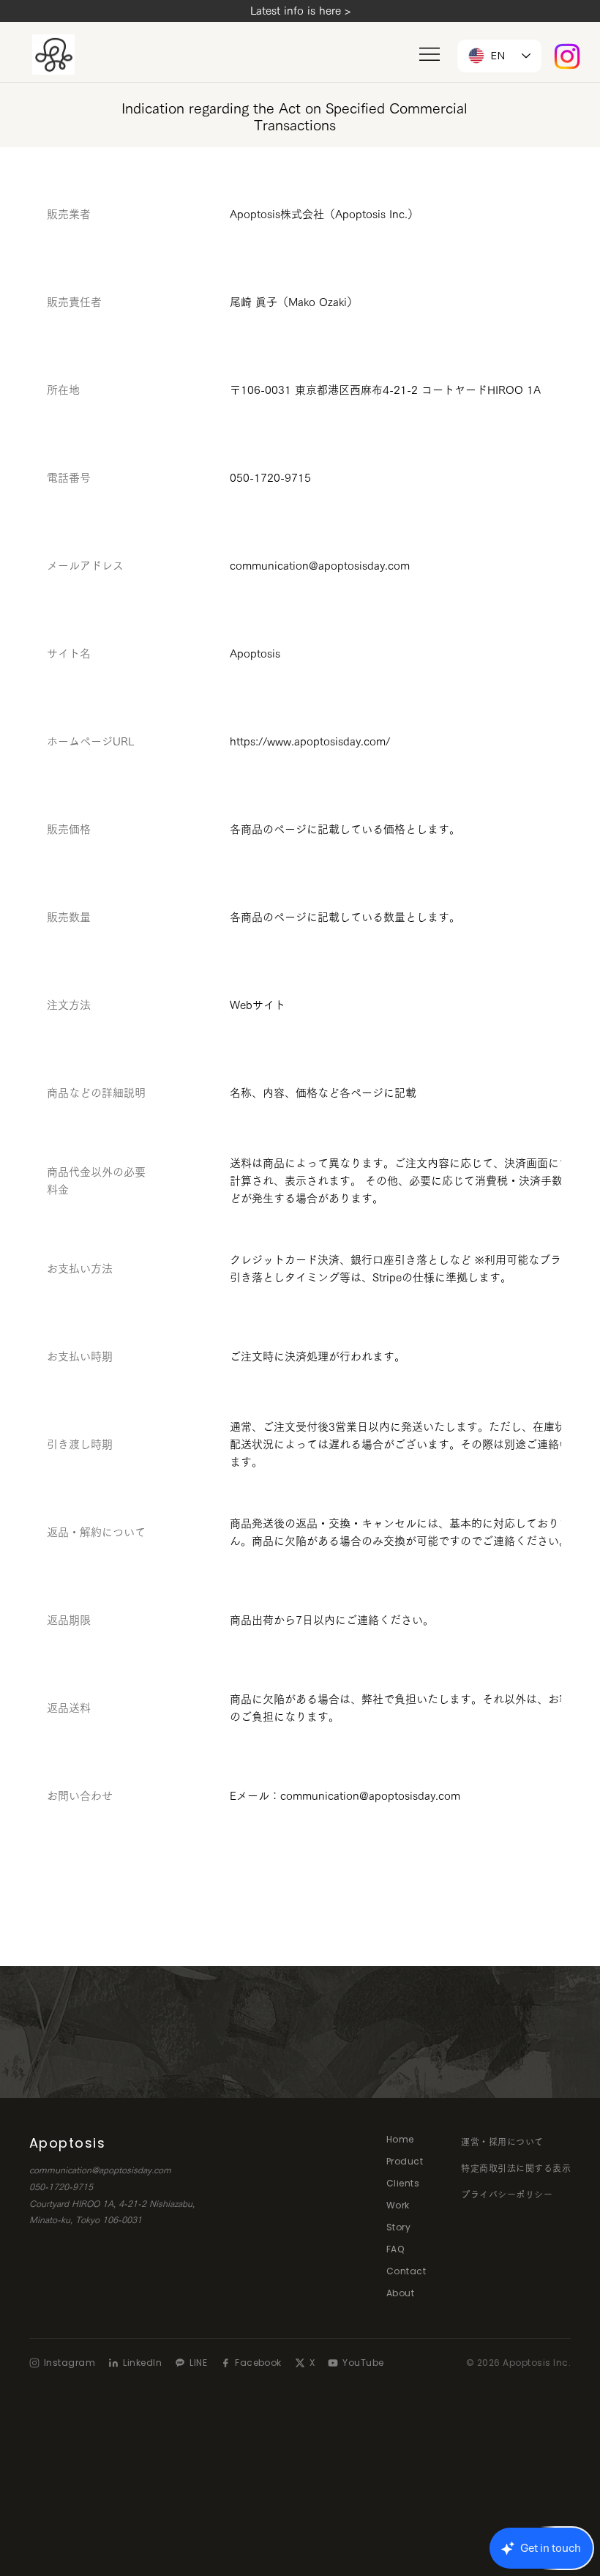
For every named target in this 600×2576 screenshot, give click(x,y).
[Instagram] (567, 56)
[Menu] (430, 54)
